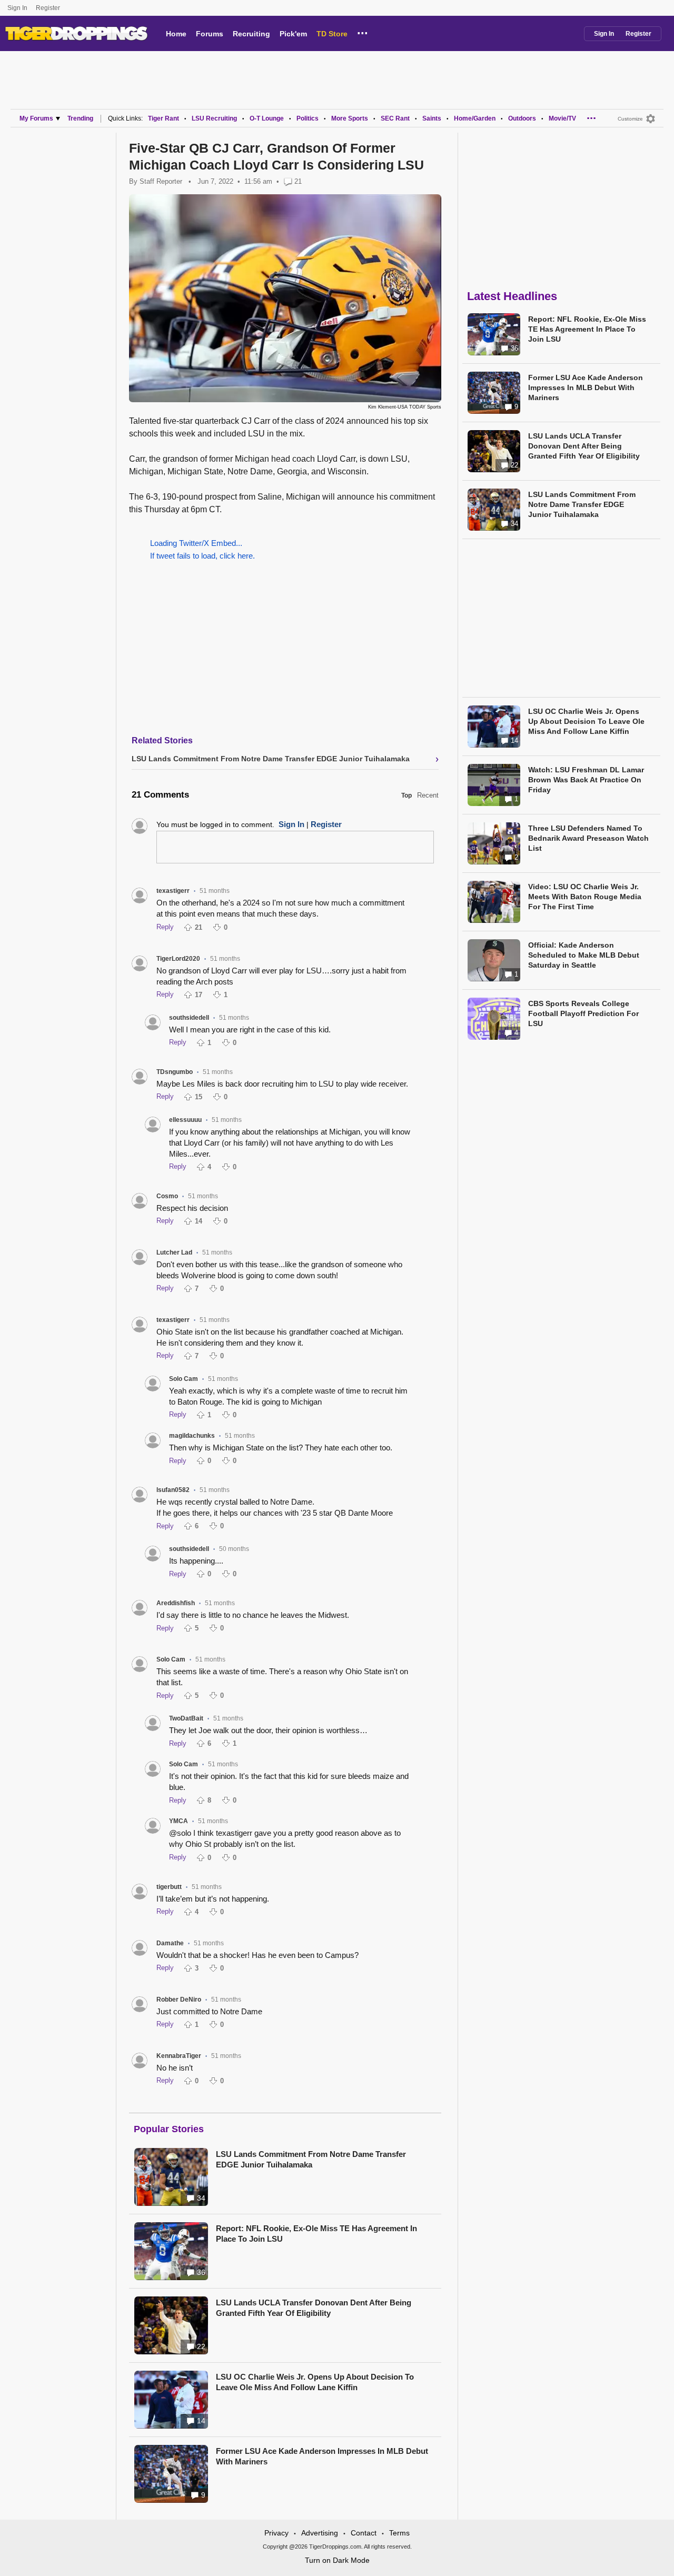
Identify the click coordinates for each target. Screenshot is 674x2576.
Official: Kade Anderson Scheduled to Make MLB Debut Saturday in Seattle (584, 955)
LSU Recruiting (214, 118)
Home (176, 34)
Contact (364, 2533)
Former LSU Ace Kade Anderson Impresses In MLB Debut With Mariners (322, 2456)
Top (407, 795)
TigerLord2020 (178, 959)
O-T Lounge (267, 118)
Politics (308, 118)
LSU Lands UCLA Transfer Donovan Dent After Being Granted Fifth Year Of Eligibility (314, 2308)
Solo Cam (184, 1379)
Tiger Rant (163, 118)
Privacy (276, 2533)
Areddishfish (176, 1603)
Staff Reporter (161, 181)
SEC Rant (395, 118)
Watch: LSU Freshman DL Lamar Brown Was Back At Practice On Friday (586, 780)
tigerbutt (169, 1887)
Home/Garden (475, 118)
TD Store (332, 34)
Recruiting (251, 34)
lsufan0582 (173, 1490)
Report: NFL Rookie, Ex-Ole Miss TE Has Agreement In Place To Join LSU (316, 2234)
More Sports (350, 118)
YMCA (179, 1821)
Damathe (170, 1943)
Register (49, 8)
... (363, 32)
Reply (165, 927)
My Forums (36, 118)
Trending (80, 118)
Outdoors (522, 118)
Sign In (17, 8)
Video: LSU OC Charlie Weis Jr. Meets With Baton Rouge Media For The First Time (585, 897)
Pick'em (293, 34)
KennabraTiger (179, 2056)
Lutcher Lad (174, 1252)
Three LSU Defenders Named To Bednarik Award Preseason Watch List (588, 838)
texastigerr (173, 891)
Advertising (320, 2533)
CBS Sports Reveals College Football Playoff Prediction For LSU (583, 1013)
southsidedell (189, 1018)
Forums (210, 34)
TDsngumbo (175, 1072)
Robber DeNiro (179, 2000)
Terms (399, 2533)
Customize (630, 119)
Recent (428, 795)
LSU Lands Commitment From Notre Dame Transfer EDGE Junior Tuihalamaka (311, 2159)
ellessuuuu (185, 1120)
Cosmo (167, 1196)
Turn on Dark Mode (337, 2560)
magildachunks (192, 1436)
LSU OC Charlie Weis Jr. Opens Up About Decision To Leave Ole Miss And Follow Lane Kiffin (315, 2382)
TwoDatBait (186, 1718)
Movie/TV (562, 118)
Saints (432, 118)
